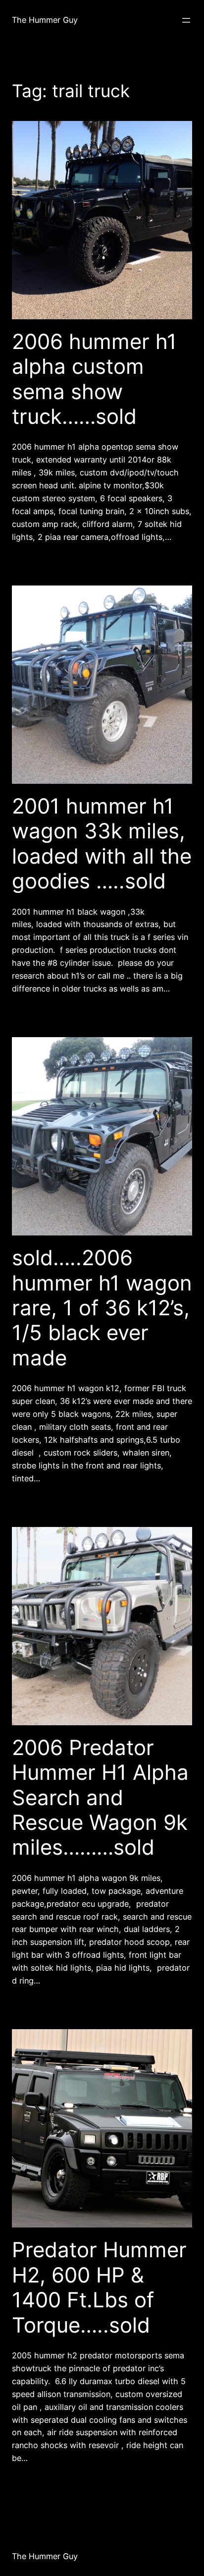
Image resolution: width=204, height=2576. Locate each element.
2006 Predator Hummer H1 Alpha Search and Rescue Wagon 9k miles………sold (100, 1798)
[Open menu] (186, 20)
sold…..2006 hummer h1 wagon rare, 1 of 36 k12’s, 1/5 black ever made (102, 1308)
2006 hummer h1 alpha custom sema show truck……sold (94, 379)
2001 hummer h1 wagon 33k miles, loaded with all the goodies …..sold (102, 844)
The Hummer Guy (45, 20)
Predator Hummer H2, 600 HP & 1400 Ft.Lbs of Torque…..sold (99, 2287)
